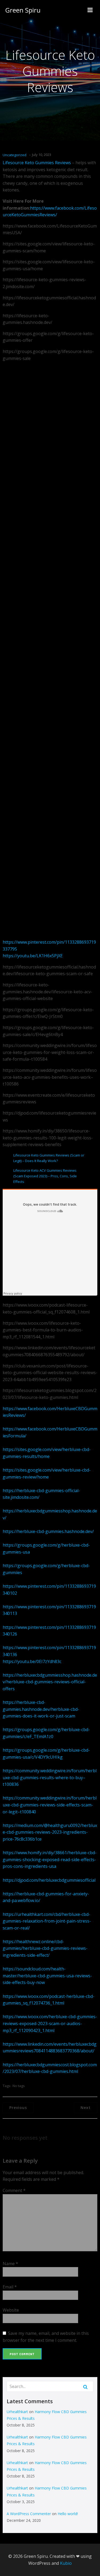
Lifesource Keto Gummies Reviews (37, 163)
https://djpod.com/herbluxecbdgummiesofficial (49, 1880)
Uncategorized (15, 155)
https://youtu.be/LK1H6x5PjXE (33, 956)
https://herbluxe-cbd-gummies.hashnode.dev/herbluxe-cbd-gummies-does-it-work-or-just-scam (41, 1709)
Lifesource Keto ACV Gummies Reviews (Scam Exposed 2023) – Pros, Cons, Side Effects (45, 1176)
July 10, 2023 (42, 155)
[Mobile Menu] (90, 10)
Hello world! (68, 2514)
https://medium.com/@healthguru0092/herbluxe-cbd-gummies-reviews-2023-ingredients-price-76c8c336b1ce (50, 1832)
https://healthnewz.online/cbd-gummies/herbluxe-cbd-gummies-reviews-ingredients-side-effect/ (45, 1948)
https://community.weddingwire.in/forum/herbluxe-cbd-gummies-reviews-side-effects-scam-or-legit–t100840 (50, 1805)
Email (10, 2287)
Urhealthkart (17, 2412)
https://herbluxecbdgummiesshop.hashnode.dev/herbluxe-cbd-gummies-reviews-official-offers (50, 1682)
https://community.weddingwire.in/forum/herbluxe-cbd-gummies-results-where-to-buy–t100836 (50, 1777)
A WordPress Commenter (29, 2514)
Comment (14, 2190)
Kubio (66, 2563)
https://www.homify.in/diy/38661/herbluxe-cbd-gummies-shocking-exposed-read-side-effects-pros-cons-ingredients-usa (50, 1859)
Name (10, 2264)
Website (11, 2310)
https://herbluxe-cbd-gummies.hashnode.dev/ (48, 1531)
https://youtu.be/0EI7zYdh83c (32, 1661)
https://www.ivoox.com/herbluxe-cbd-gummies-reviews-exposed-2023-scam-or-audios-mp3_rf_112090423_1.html (50, 2023)
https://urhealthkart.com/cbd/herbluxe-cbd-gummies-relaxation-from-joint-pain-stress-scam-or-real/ (47, 1921)
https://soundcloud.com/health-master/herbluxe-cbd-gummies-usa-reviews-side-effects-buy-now (47, 1976)
